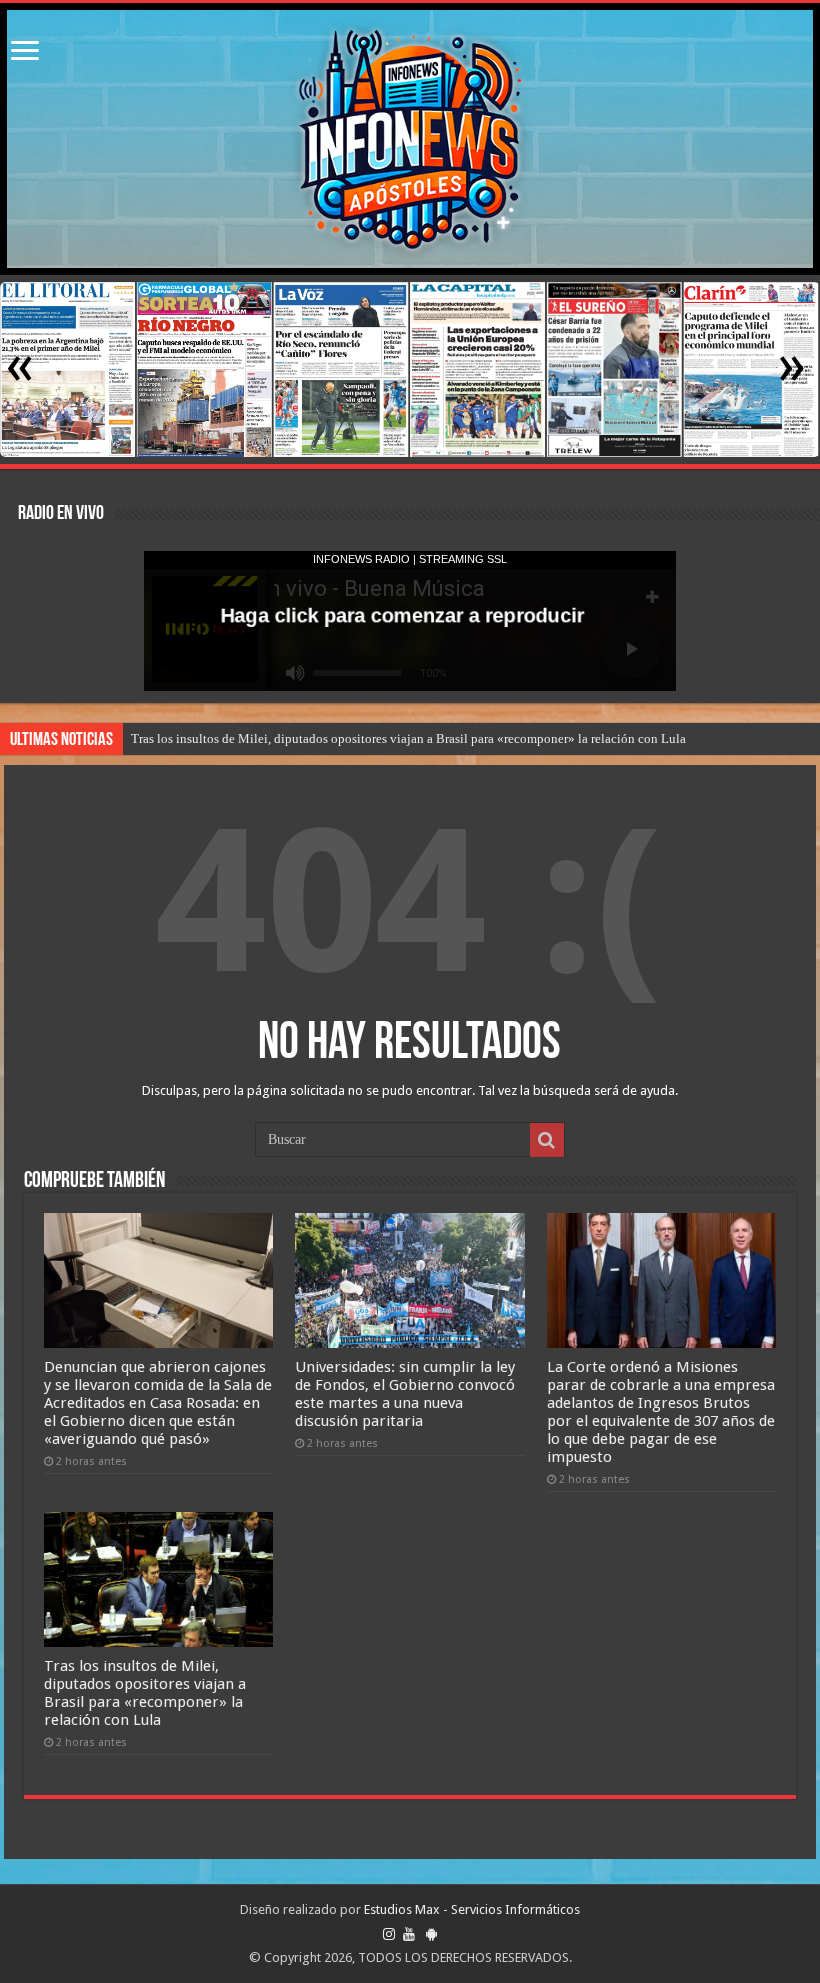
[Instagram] (389, 1934)
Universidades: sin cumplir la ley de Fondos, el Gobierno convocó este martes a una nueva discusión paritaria (405, 1394)
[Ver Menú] (25, 52)
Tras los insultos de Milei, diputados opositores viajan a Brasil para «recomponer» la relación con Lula (408, 738)
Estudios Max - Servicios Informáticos (472, 1909)
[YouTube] (409, 1934)
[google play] (431, 1934)
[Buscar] (547, 1140)
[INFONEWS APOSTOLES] (410, 139)
